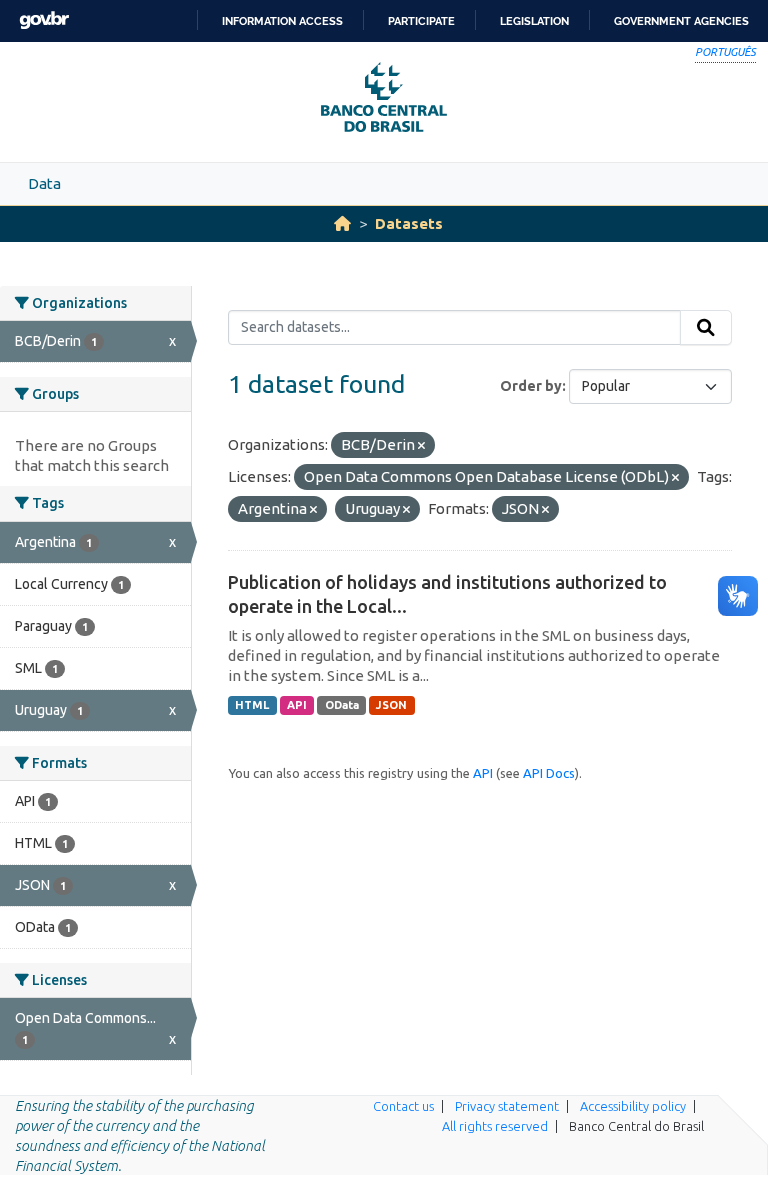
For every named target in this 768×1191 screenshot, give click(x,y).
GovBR (44, 20)
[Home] (342, 223)
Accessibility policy (633, 1106)
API (297, 705)
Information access (282, 21)
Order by (531, 386)
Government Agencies (681, 21)
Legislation (534, 21)
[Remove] (421, 446)
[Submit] (706, 328)
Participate (421, 21)
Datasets (409, 223)
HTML (252, 705)
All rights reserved (495, 1126)
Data (44, 183)
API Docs (549, 773)
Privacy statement (507, 1106)
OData (342, 705)
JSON (391, 705)
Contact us (403, 1106)
